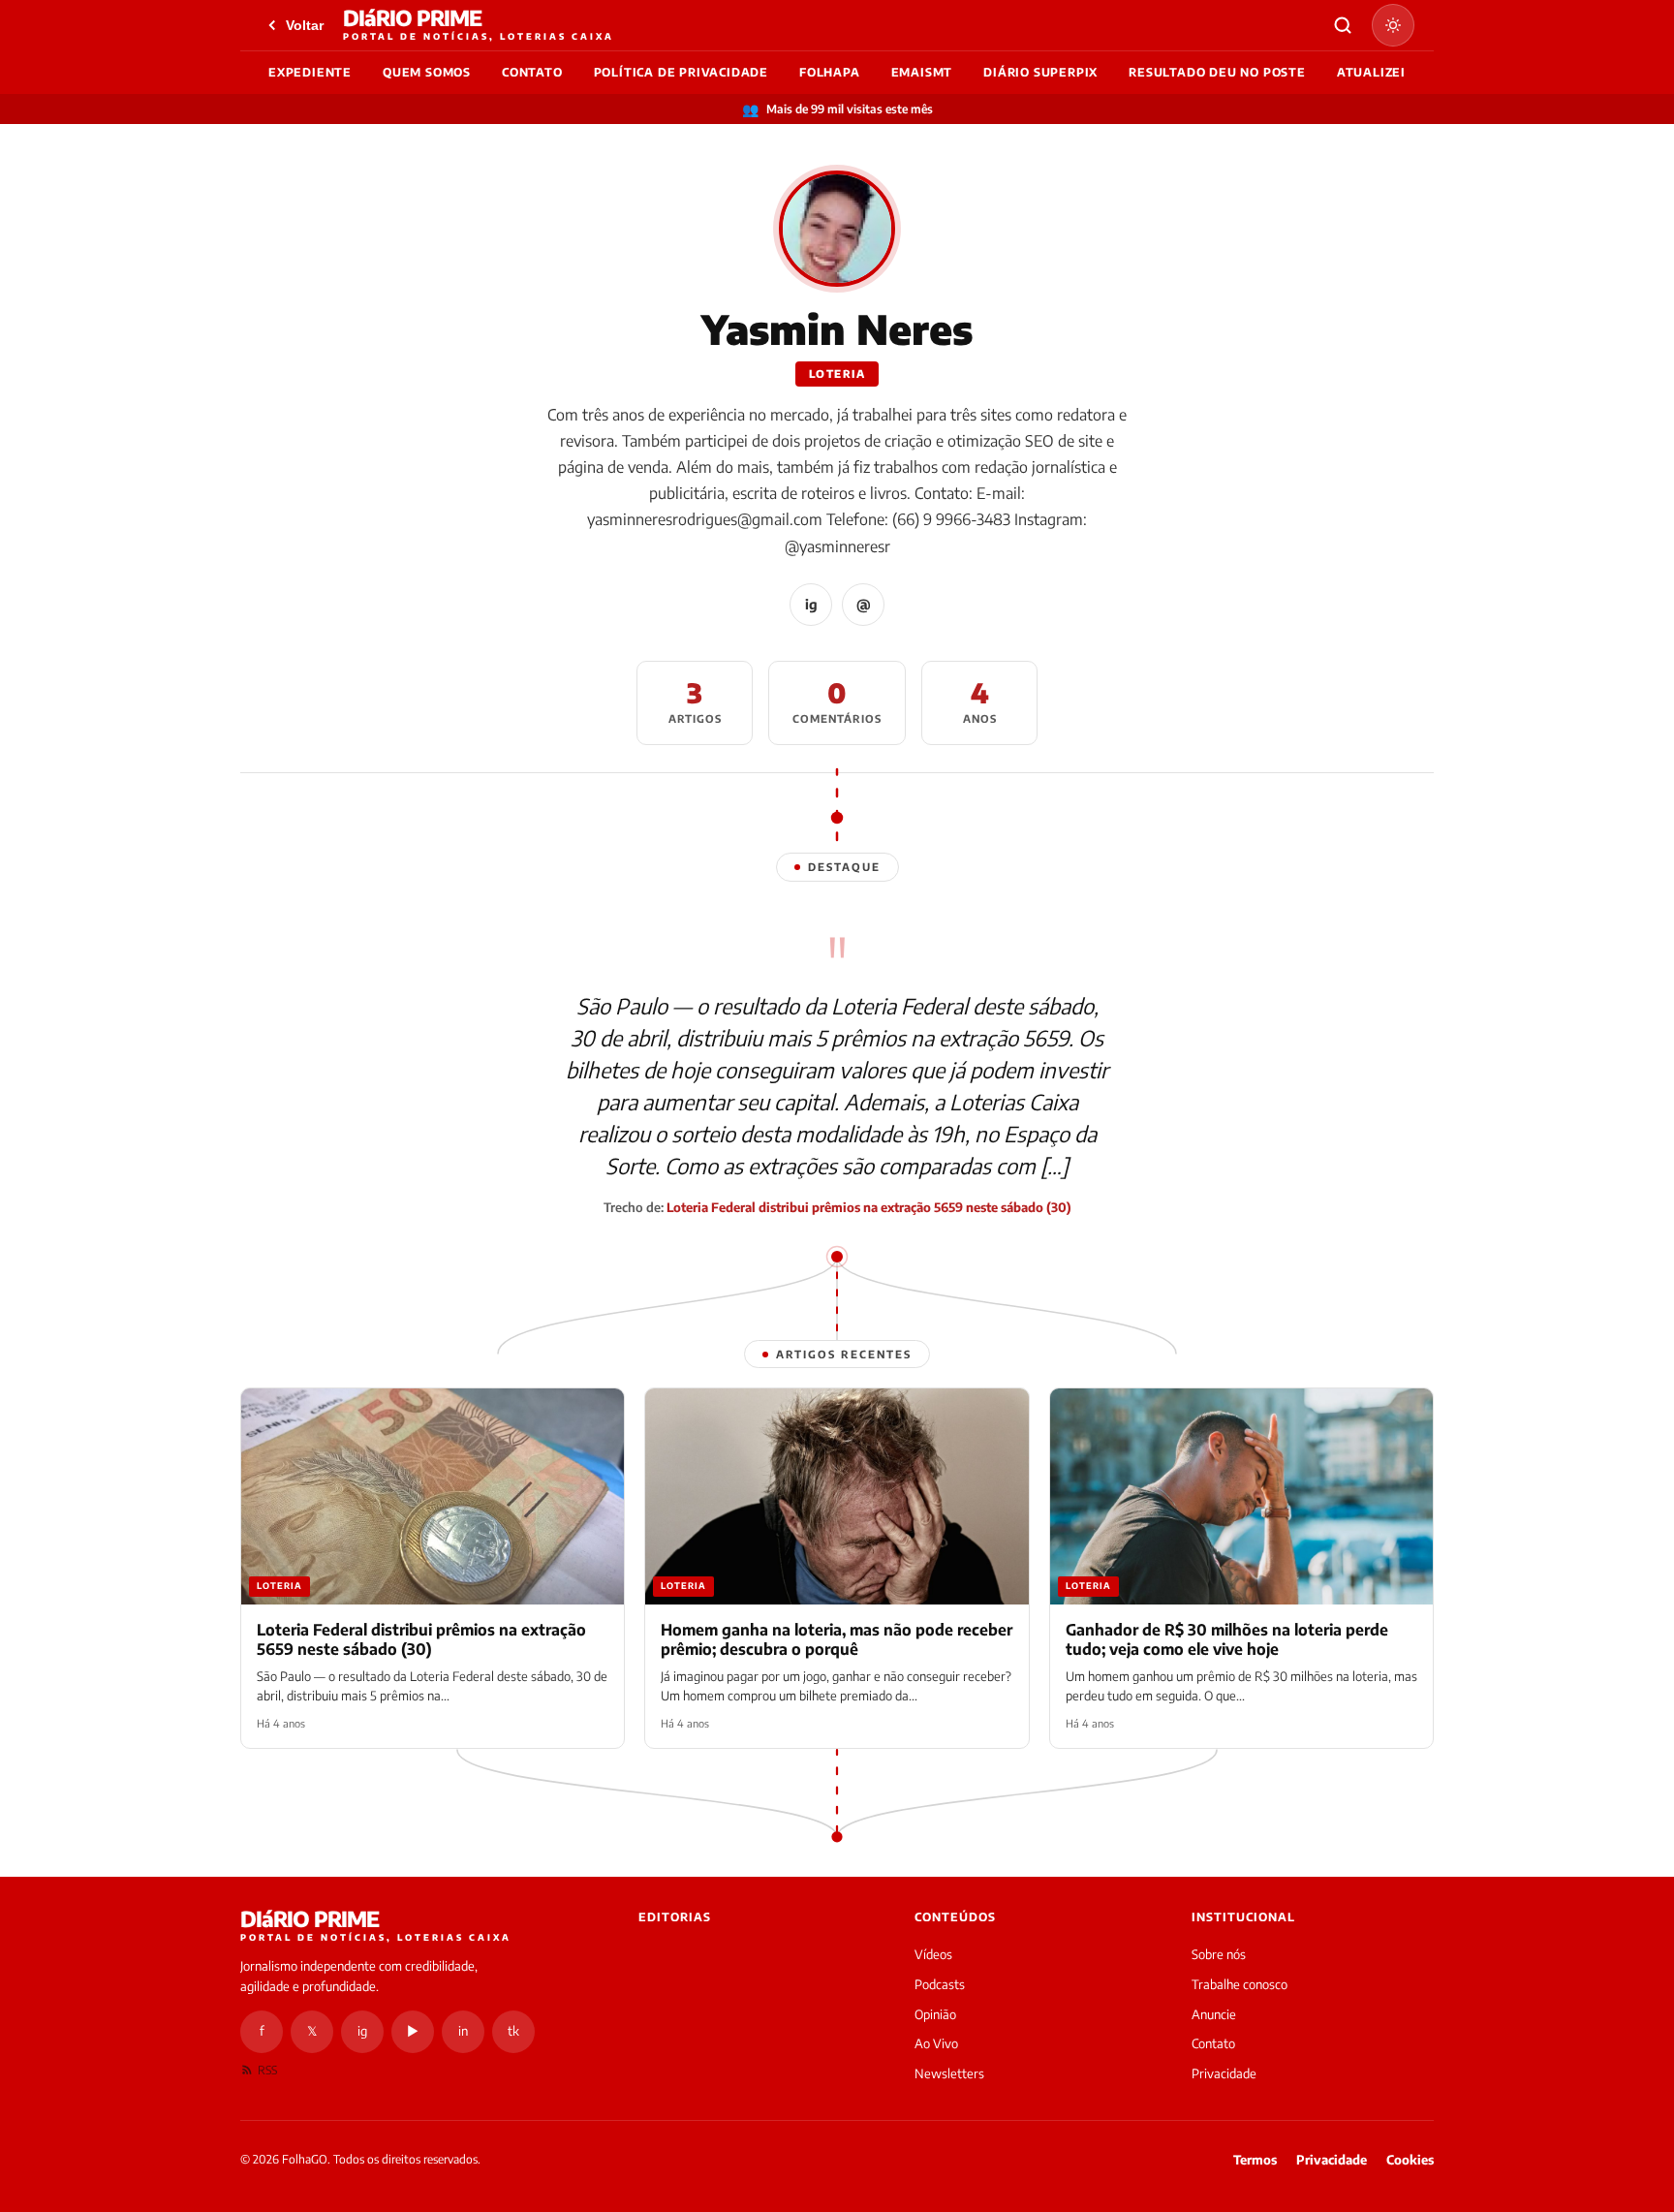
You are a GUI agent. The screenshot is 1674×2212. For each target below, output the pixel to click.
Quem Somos (427, 72)
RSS (267, 2070)
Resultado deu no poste (1217, 72)
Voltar (305, 25)
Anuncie (1214, 2014)
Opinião (935, 2014)
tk (513, 2031)
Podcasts (940, 1984)
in (463, 2031)
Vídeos (933, 1954)
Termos (1255, 2160)
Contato (532, 72)
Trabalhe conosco (1240, 1984)
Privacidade (1224, 2073)
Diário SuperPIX (1040, 72)
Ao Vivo (936, 2043)
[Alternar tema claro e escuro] (1393, 25)
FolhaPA (830, 72)
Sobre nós (1219, 1954)
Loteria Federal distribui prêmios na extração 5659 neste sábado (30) (869, 1207)
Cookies (1410, 2160)
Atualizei (1371, 72)
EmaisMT (922, 72)
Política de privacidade (681, 72)
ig (811, 604)
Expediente (310, 72)
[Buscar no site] (1343, 25)
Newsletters (949, 2073)
